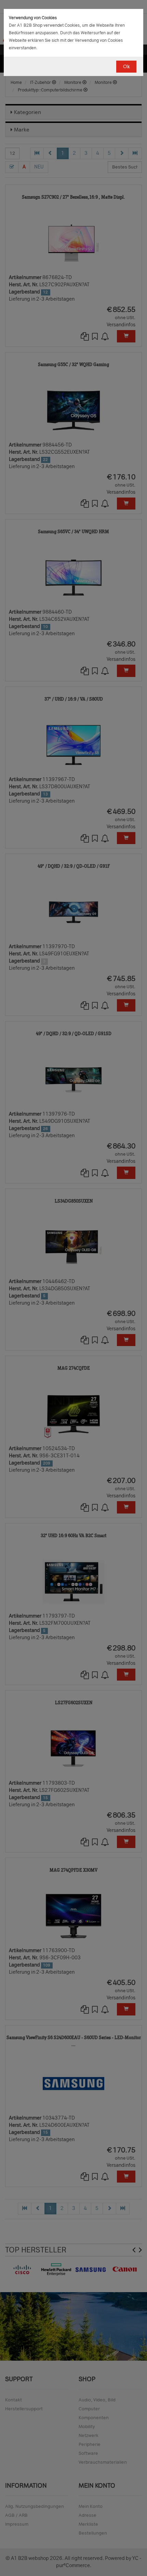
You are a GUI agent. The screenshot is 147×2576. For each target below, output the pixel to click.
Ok (126, 67)
